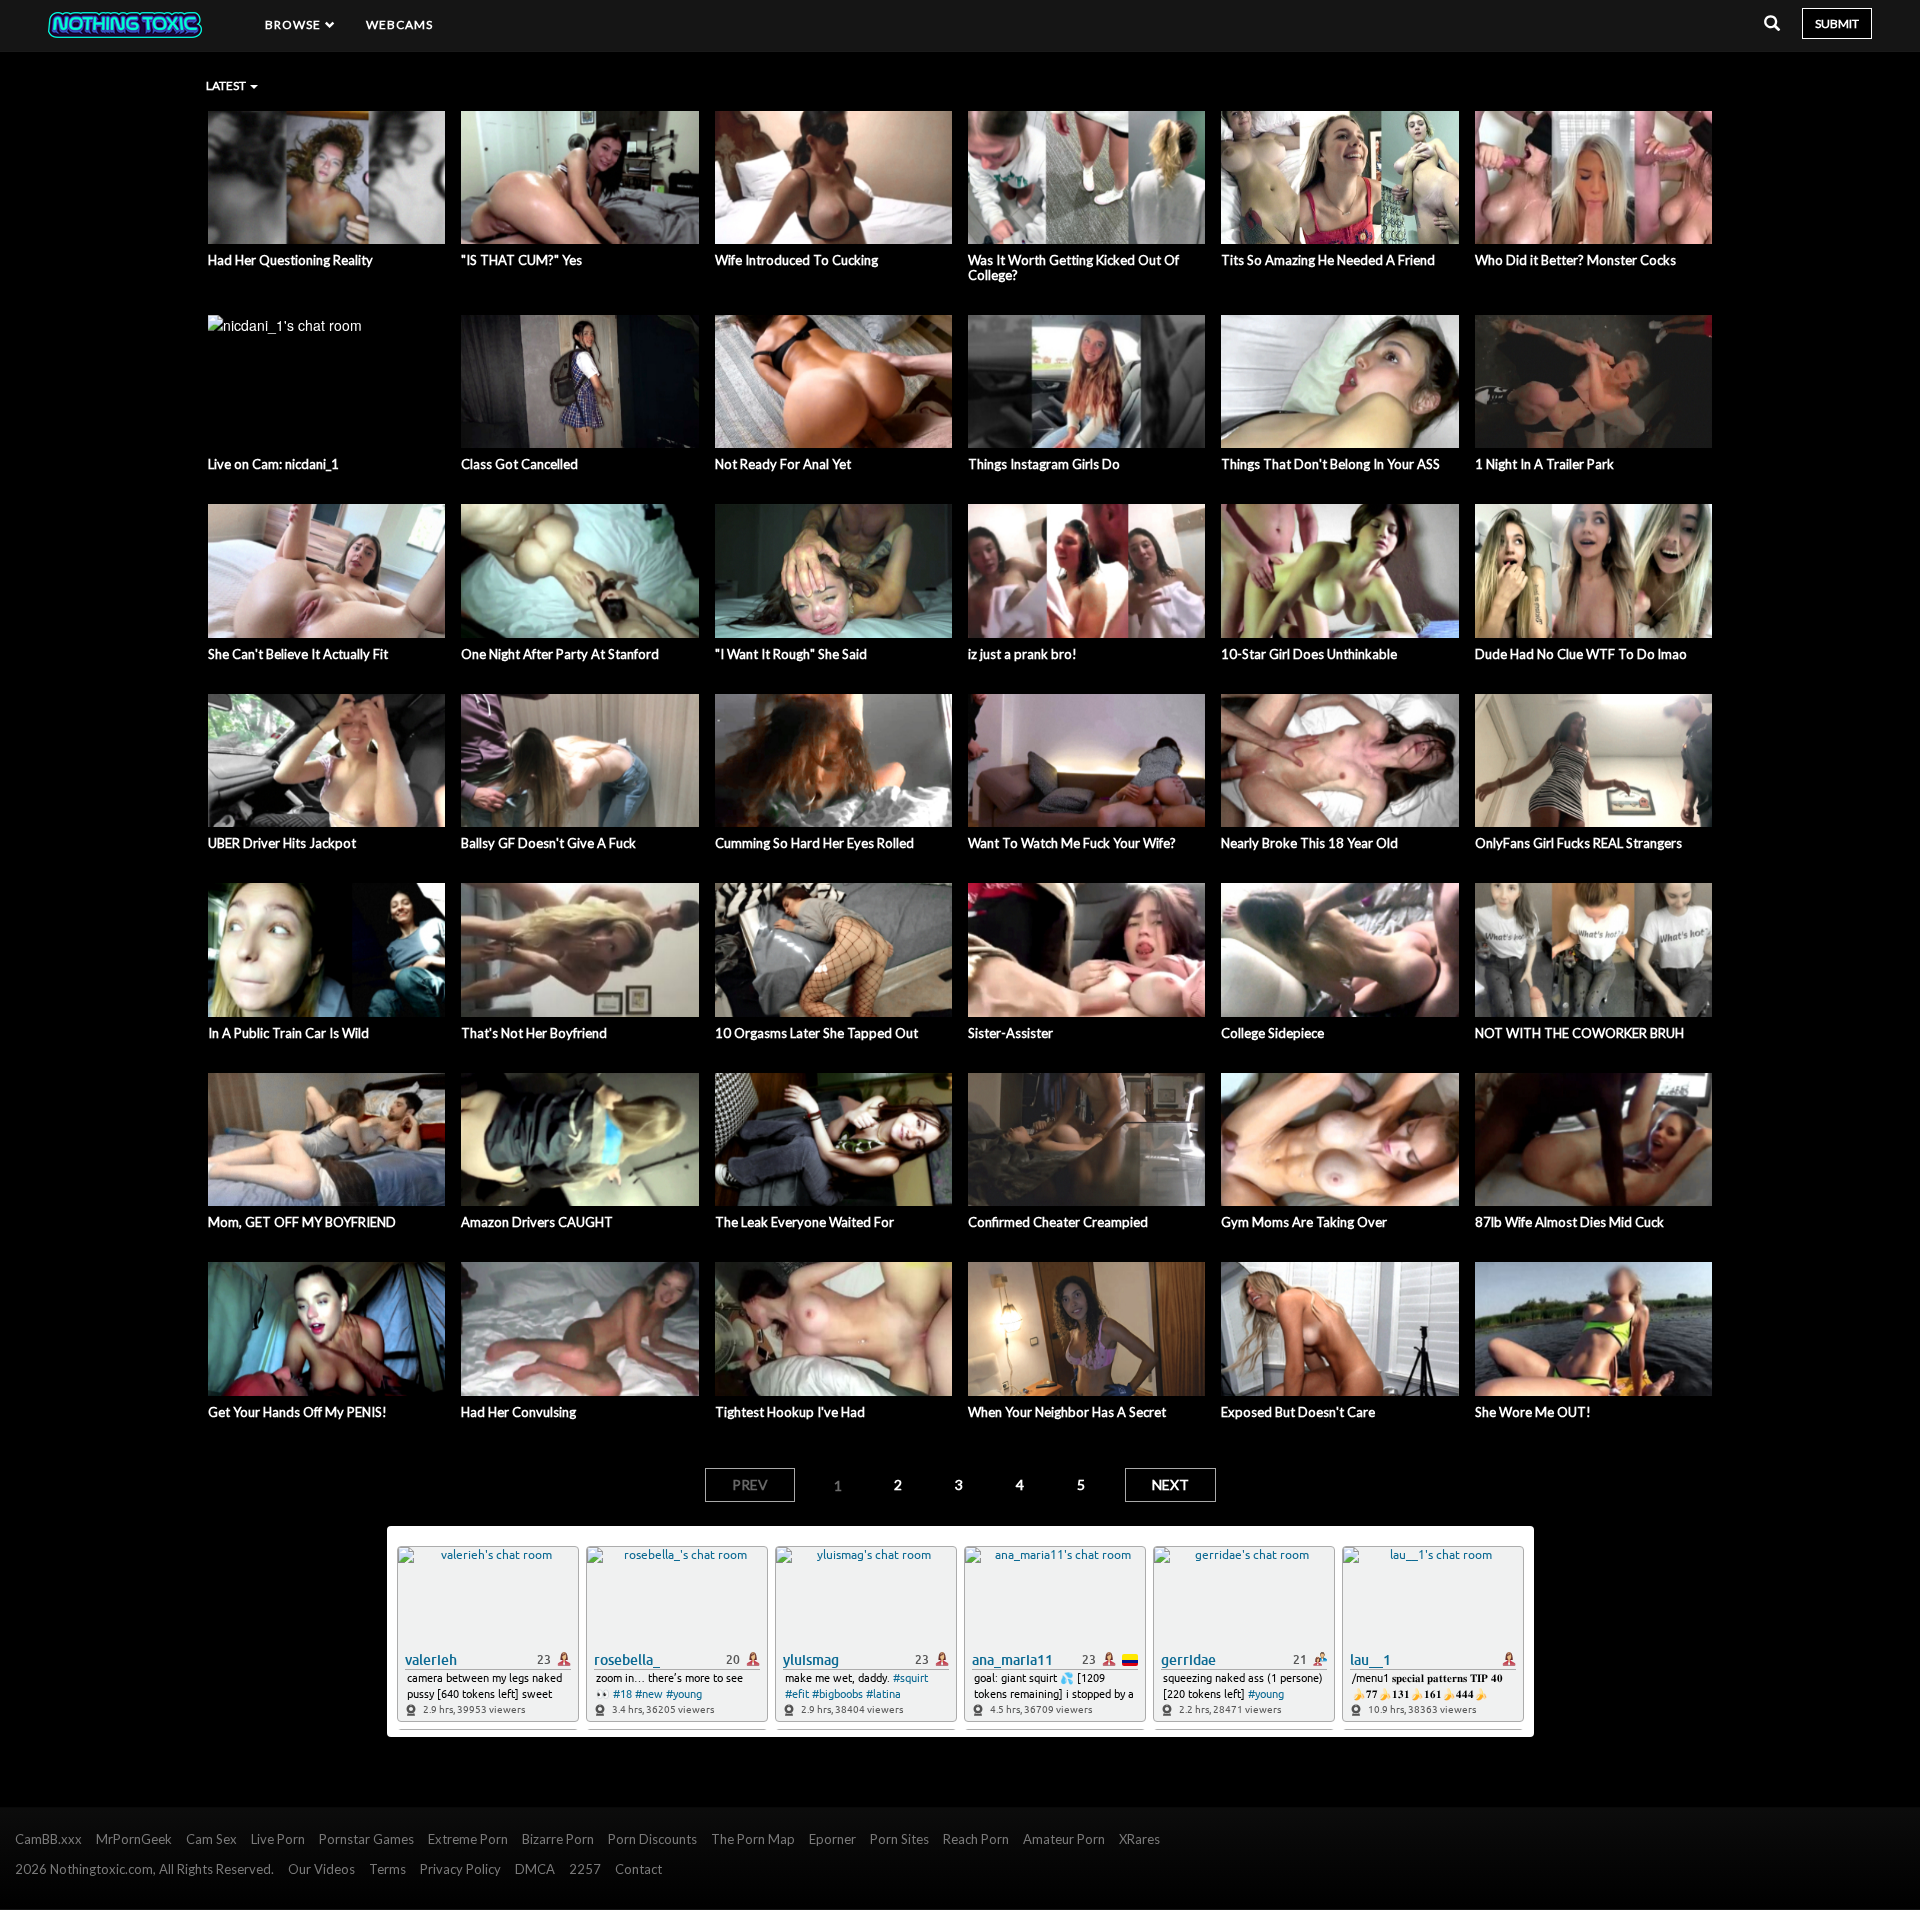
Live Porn (278, 1839)
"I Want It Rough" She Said (791, 654)
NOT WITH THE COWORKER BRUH (1579, 1033)
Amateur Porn (1064, 1839)
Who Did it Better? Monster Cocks (1575, 260)
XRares (1139, 1839)
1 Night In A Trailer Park (1544, 464)
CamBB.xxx (48, 1839)
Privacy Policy (460, 1869)
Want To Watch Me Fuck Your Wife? (1072, 843)
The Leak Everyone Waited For (804, 1222)
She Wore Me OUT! (1533, 1412)
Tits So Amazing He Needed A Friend (1328, 260)
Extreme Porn (468, 1839)
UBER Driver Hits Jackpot (282, 843)
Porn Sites (899, 1839)
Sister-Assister (1010, 1033)
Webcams (400, 24)
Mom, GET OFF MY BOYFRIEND (302, 1222)
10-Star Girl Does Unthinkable (1309, 654)
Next (1170, 1484)
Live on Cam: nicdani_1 (273, 464)
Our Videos (321, 1869)
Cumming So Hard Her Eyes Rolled (814, 843)
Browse (295, 24)
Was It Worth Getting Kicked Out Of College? (1073, 267)
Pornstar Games (366, 1839)
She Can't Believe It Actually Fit (298, 654)
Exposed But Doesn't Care (1298, 1412)
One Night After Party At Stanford (560, 654)
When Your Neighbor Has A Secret (1067, 1412)
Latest (227, 85)
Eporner (832, 1839)
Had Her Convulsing (518, 1412)
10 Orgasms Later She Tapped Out (816, 1033)
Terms (387, 1869)
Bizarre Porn (558, 1839)
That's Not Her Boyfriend (534, 1033)
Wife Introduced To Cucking (796, 260)
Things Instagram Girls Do (1044, 464)
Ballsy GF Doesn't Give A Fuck (548, 843)
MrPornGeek (134, 1839)
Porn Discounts (652, 1839)
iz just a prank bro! (1022, 654)
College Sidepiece (1272, 1033)
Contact (638, 1869)
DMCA (535, 1869)
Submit (1837, 23)
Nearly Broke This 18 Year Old (1309, 843)
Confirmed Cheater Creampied (1058, 1222)
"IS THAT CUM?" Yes (521, 260)
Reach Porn (976, 1839)
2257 (585, 1869)
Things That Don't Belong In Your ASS (1330, 464)
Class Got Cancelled (519, 464)
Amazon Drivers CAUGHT (537, 1222)
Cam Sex (211, 1839)
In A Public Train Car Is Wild (288, 1033)
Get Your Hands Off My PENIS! (297, 1412)
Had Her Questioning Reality (290, 260)
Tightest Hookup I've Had (790, 1412)
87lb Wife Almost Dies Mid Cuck (1569, 1222)
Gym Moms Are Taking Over (1304, 1222)
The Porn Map (753, 1839)
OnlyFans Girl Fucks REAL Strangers (1578, 843)
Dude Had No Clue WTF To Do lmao (1581, 654)
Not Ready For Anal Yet (783, 464)
